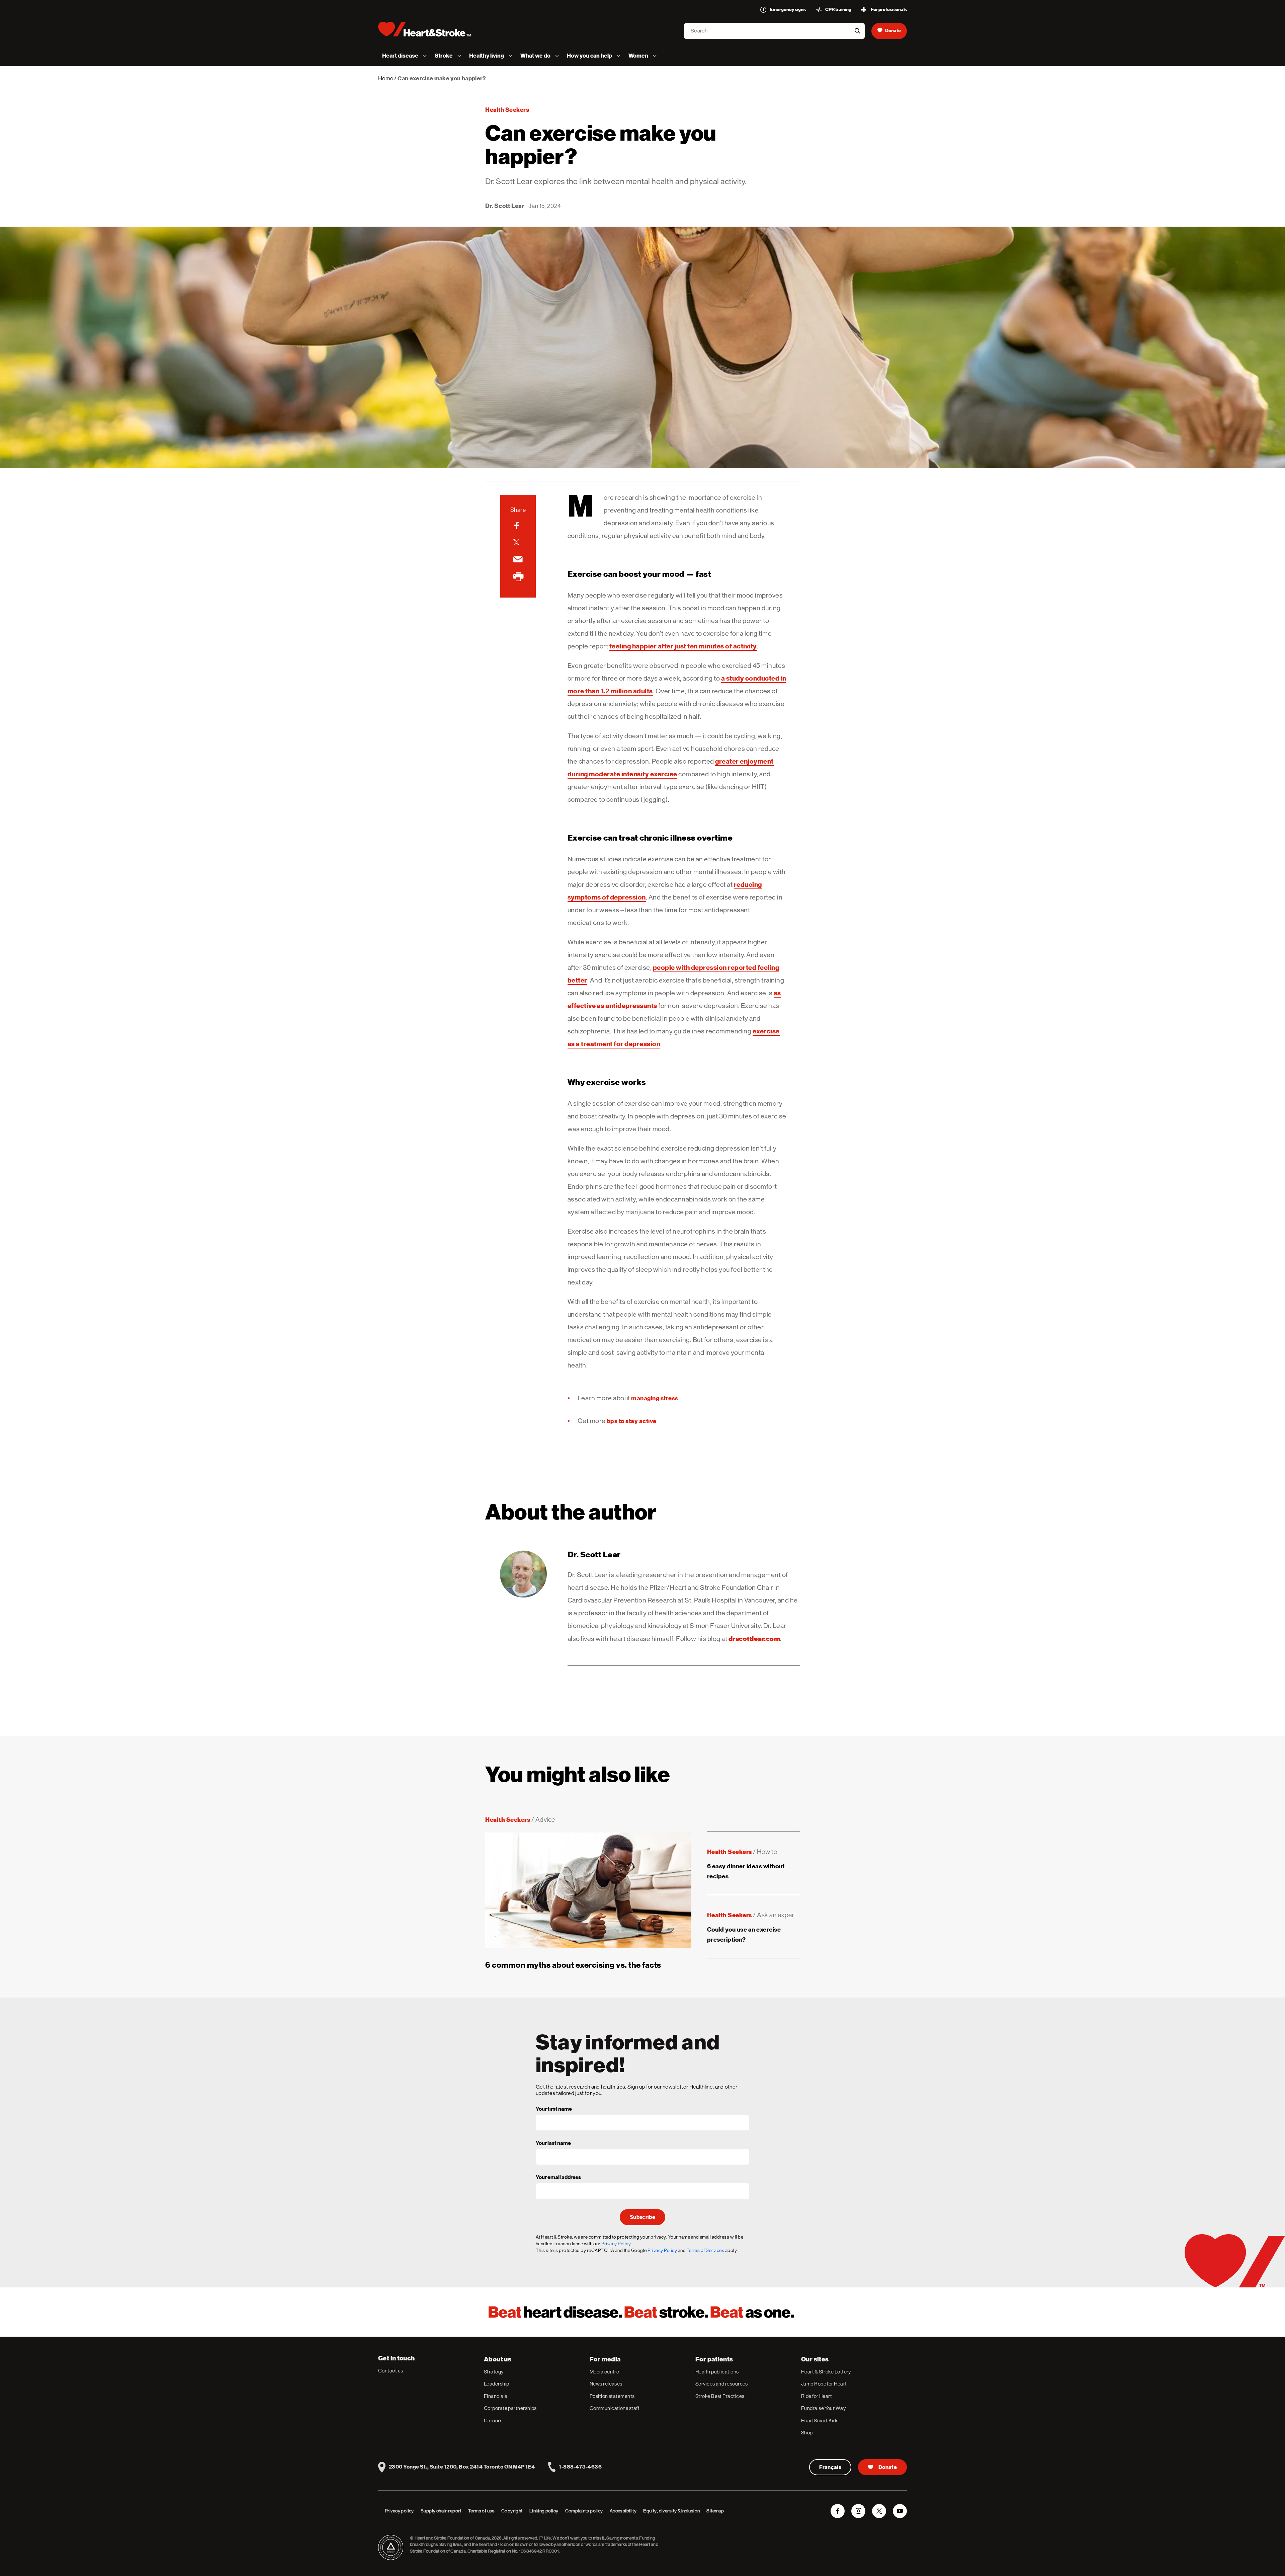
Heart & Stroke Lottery (826, 2372)
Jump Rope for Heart (824, 2384)
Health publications (717, 2372)
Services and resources (722, 2384)
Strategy (494, 2372)
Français (830, 2467)
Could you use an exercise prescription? (744, 1934)
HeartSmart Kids (820, 2421)
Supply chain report (441, 2511)
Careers (493, 2421)
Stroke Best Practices (720, 2396)
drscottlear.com (754, 1639)
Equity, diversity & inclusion (671, 2511)
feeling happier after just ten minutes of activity (683, 646)
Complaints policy (584, 2511)
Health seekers (507, 110)
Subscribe (642, 2217)
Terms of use (481, 2511)
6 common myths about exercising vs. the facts (573, 1965)
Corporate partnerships (510, 2408)
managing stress (655, 1398)
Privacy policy (399, 2511)
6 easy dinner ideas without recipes (746, 1871)
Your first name (554, 2109)
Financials (496, 2396)
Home (386, 78)
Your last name (553, 2143)
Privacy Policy (662, 2250)
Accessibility (623, 2511)
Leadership (497, 2384)
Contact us (391, 2371)
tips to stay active (632, 1421)
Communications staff (614, 2408)
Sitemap (715, 2511)
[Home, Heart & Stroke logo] (424, 29)
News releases (606, 2384)
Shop (807, 2433)
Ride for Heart (817, 2396)
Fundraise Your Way (823, 2408)
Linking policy (544, 2511)
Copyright (512, 2511)
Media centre (604, 2372)
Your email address (558, 2178)
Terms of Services (706, 2250)
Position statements (612, 2396)
